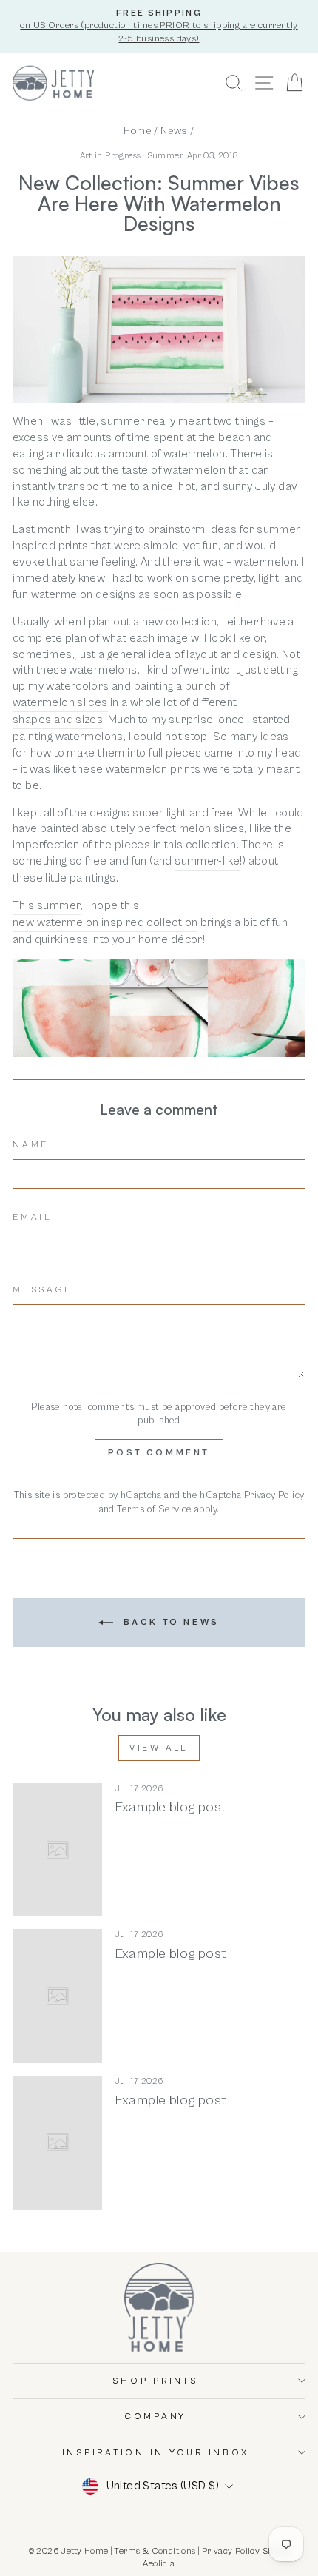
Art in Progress (111, 156)
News (174, 131)
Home (138, 131)
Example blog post (171, 1807)
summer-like (207, 861)
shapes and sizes (58, 720)
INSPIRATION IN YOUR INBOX (156, 2453)
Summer (165, 156)
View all (159, 1748)
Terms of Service (154, 1509)
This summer (47, 905)
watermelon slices (60, 702)
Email (33, 1217)
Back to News (169, 1622)
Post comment (159, 1453)
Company (155, 2416)
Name (31, 1145)
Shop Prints (155, 2381)
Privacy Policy (274, 1495)
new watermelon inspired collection (105, 922)
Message (42, 1290)
